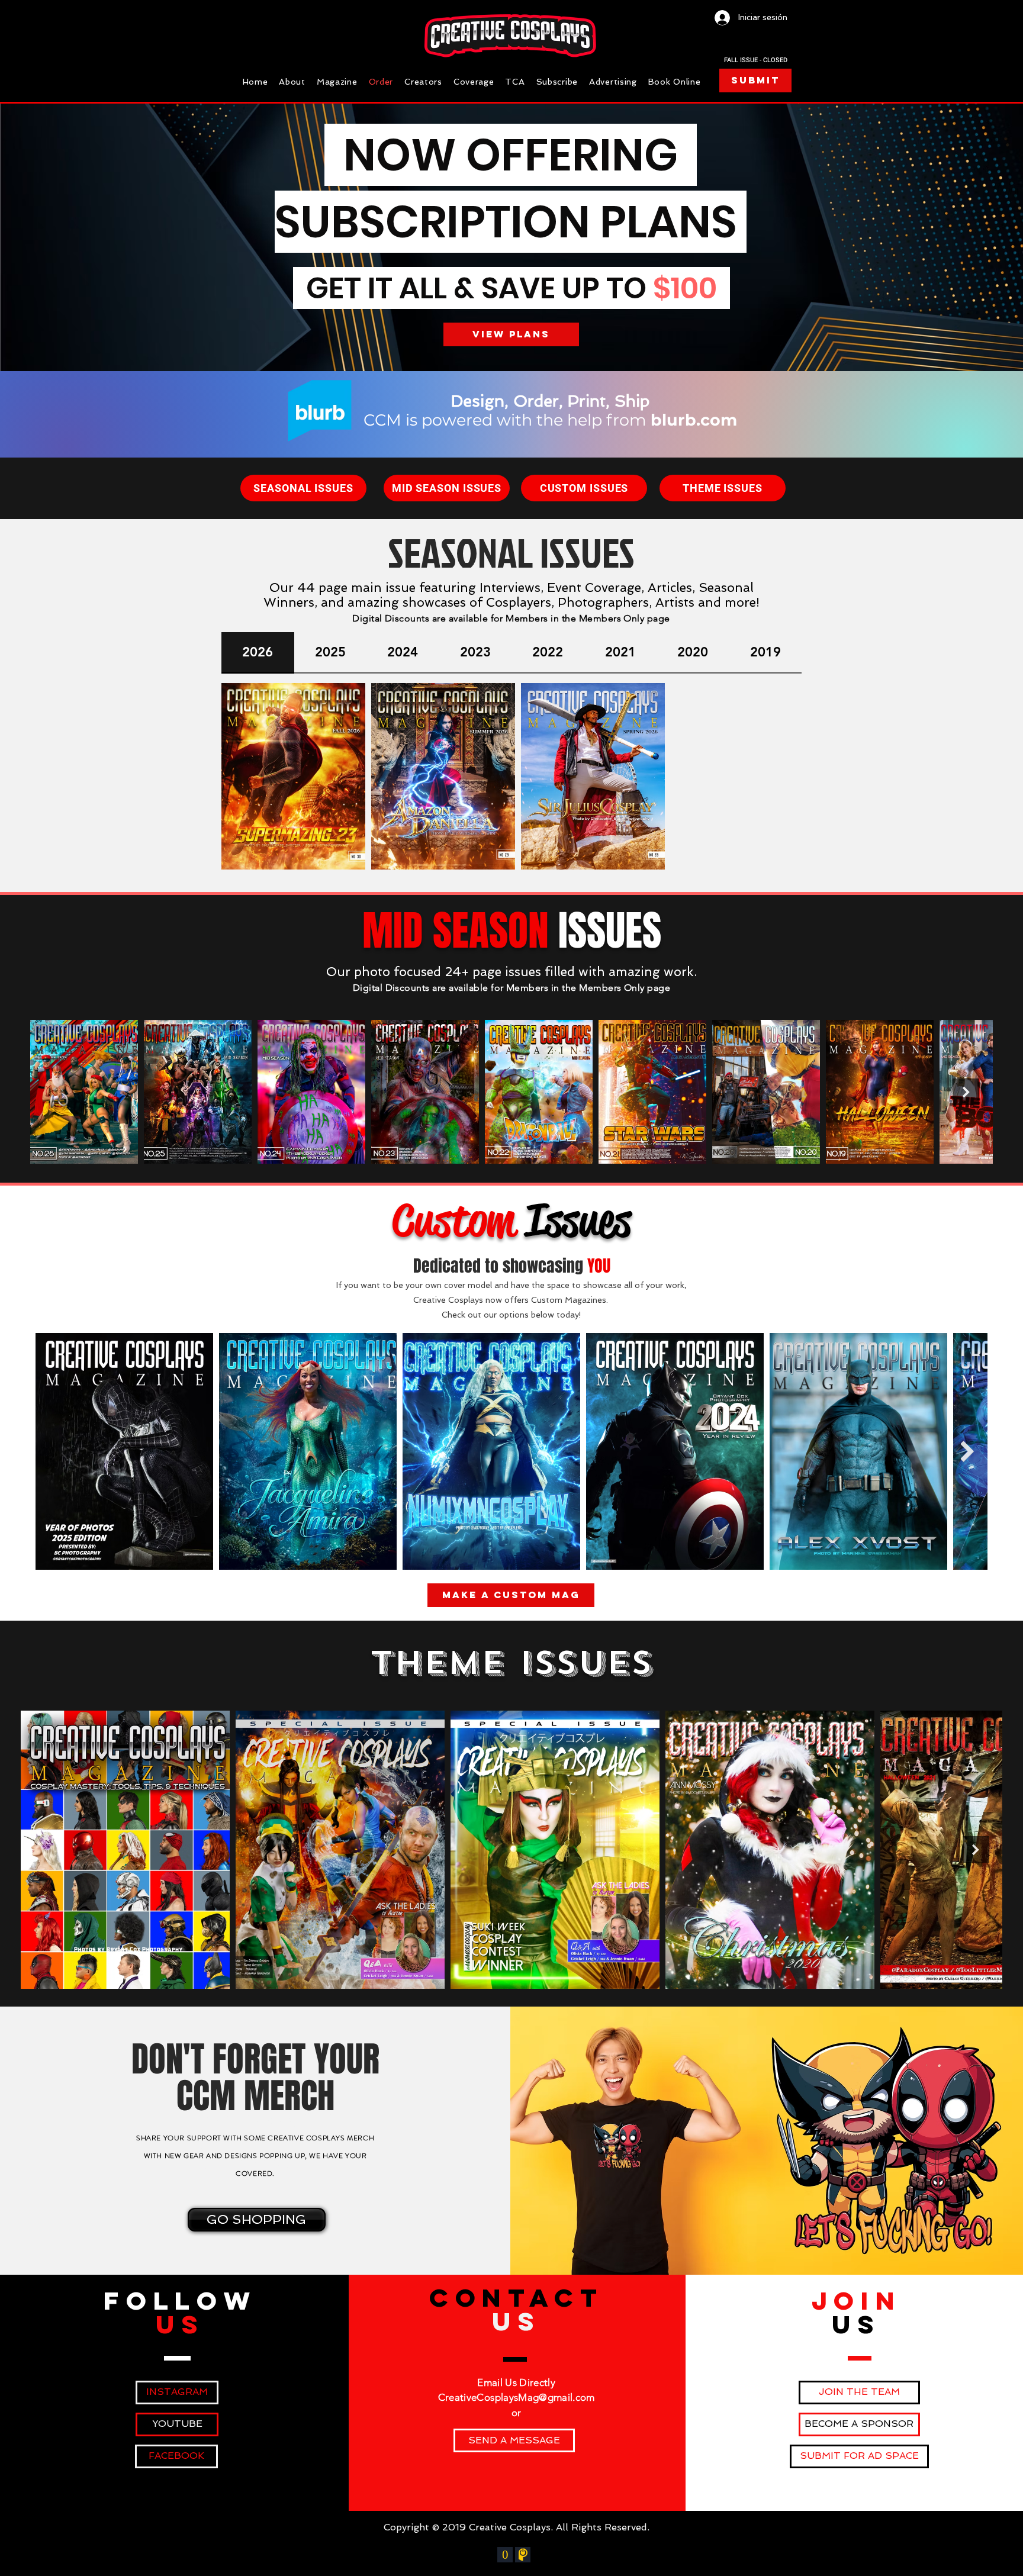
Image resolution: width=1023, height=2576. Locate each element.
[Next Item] (966, 1092)
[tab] (258, 653)
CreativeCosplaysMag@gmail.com (517, 2397)
